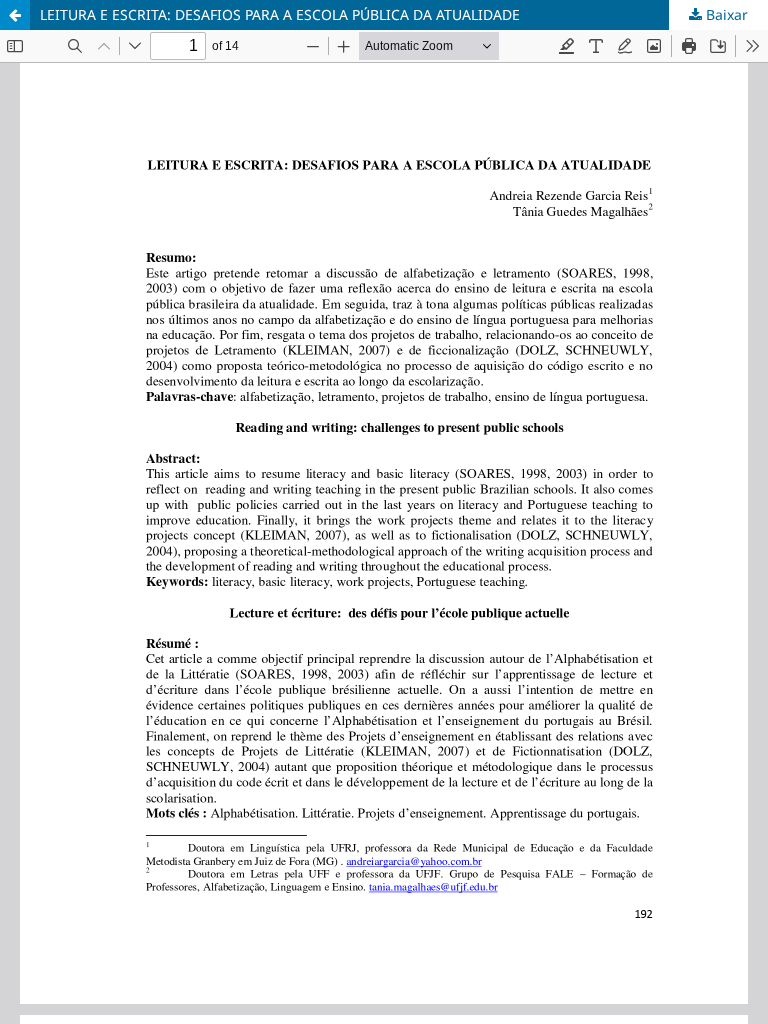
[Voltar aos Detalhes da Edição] (15, 15)
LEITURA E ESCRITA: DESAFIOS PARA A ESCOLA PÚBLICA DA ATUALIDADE (280, 14)
